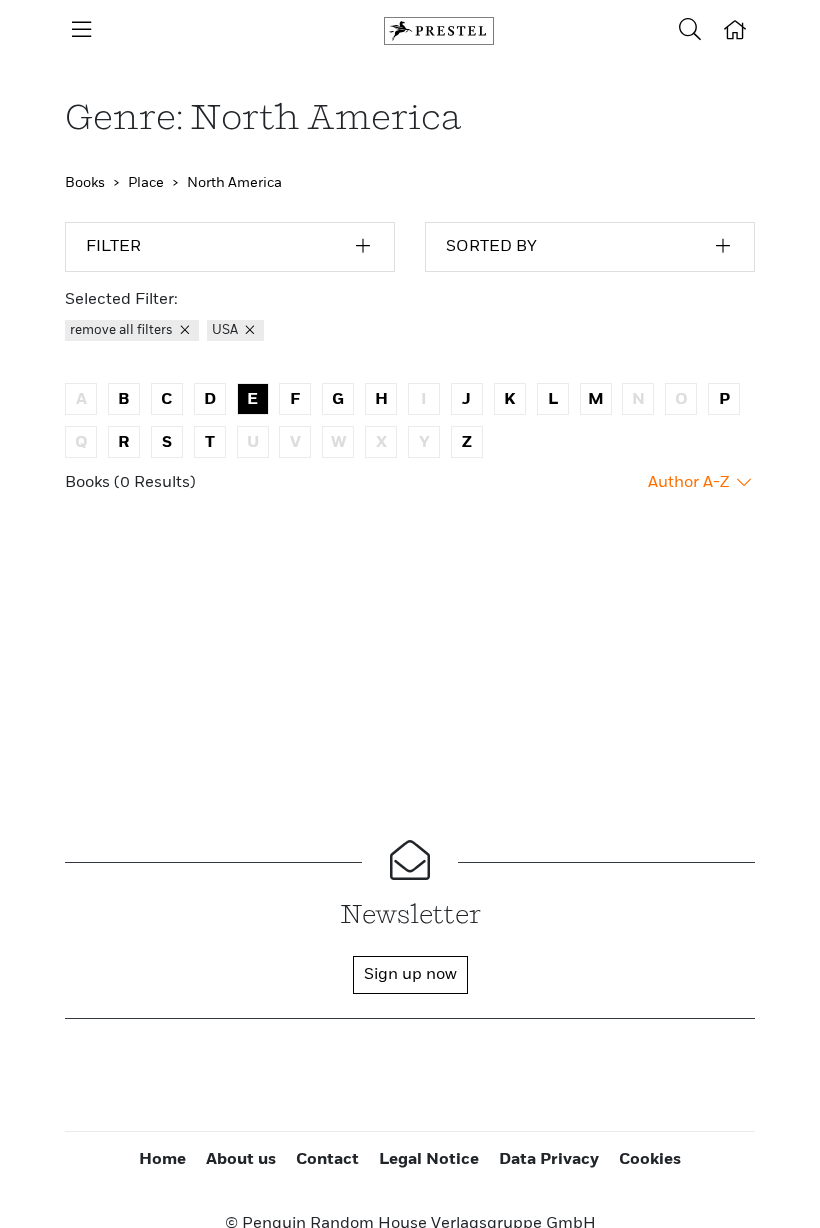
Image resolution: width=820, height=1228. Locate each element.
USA (226, 330)
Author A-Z (690, 483)
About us (241, 1160)
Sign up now (410, 975)
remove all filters (123, 330)
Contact (327, 1160)
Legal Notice (429, 1160)
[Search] (690, 31)
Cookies (650, 1160)
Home (162, 1160)
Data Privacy (549, 1160)
